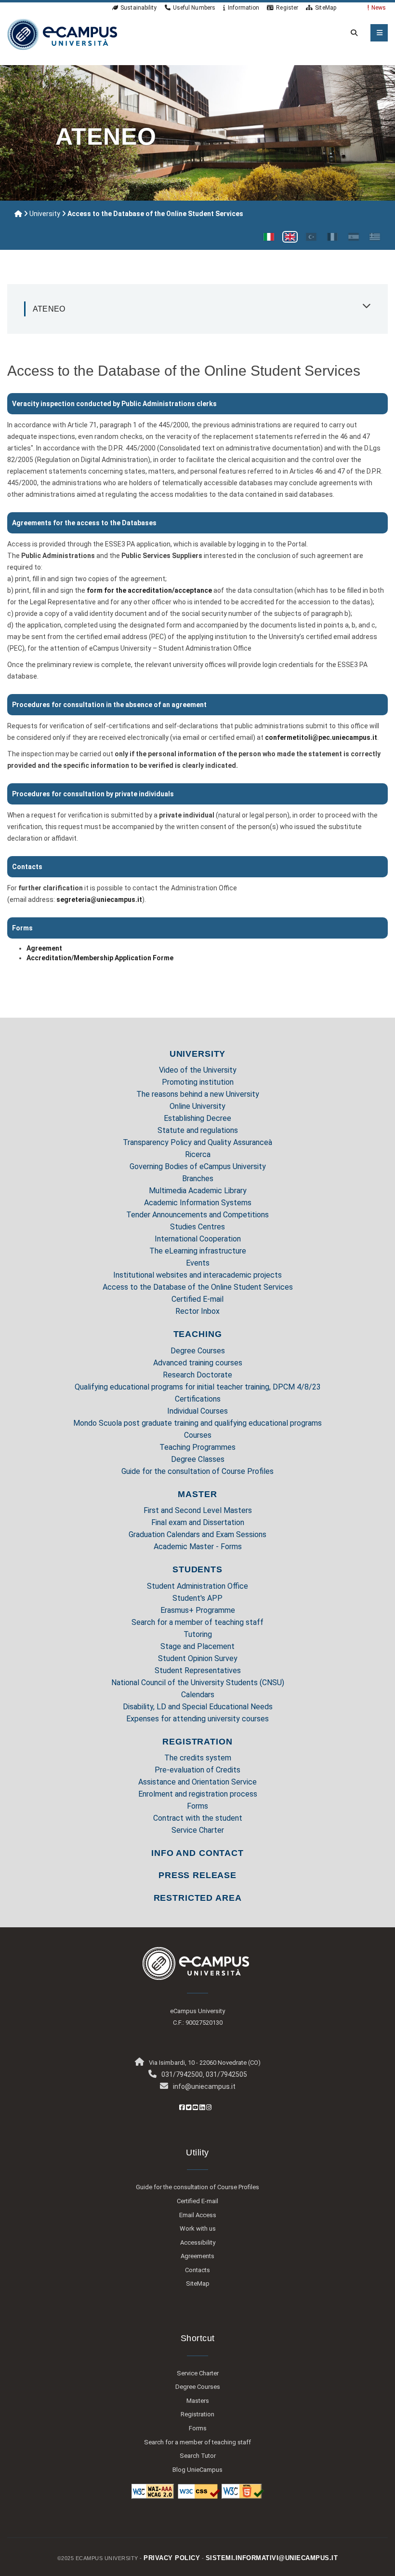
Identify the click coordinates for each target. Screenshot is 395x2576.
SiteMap (326, 8)
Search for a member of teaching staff (197, 1622)
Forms (197, 1806)
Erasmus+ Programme (198, 1610)
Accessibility (198, 2242)
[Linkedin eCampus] (202, 2107)
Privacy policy (172, 2558)
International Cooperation (198, 1239)
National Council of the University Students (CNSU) (198, 1683)
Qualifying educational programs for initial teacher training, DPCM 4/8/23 (198, 1387)
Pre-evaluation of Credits (197, 1770)
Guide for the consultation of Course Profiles (197, 1471)
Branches (198, 1179)
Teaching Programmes (197, 1447)
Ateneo (49, 309)
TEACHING (198, 1334)
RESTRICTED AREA (198, 1898)
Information (244, 8)
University (45, 214)
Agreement (44, 948)
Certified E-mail (197, 1299)
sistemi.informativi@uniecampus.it (272, 2558)
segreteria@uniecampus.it (99, 900)
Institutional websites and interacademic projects (197, 1275)
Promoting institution (198, 1082)
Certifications (198, 1399)
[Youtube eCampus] (195, 2107)
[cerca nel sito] (352, 33)
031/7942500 (182, 2074)
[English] (290, 237)
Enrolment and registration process (198, 1794)
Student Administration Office (197, 1586)
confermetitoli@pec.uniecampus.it (321, 737)
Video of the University (198, 1070)
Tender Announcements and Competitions (197, 1215)
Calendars (198, 1695)
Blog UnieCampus (197, 2470)
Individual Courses (197, 1411)
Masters (198, 2401)
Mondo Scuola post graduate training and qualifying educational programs (197, 1423)
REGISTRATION (197, 1742)
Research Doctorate (197, 1375)
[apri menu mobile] (379, 33)
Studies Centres (197, 1227)
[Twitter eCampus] (189, 2107)
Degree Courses (198, 1351)
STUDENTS (197, 1569)
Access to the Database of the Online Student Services (198, 1287)
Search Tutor (198, 2456)
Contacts (197, 2270)
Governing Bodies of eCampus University (198, 1166)
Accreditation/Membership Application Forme (100, 958)
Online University (197, 1106)
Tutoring (198, 1634)
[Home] (18, 214)
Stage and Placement (197, 1646)
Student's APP (197, 1598)
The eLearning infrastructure (198, 1251)
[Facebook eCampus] (182, 2107)
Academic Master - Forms (198, 1547)
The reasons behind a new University (198, 1094)
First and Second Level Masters (198, 1510)
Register (287, 8)
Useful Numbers (194, 8)
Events (198, 1263)
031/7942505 (226, 2074)
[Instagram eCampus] (209, 2107)
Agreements (197, 2256)
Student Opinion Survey (198, 1658)
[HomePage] (62, 34)
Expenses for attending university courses (197, 1719)
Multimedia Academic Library (198, 1191)
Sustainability (138, 8)
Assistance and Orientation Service (197, 1782)
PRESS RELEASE (197, 1875)
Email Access (198, 2215)
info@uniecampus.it (204, 2086)
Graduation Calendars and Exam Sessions (197, 1534)
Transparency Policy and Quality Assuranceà (197, 1142)
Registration (197, 2414)
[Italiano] (269, 237)
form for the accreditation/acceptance (149, 590)
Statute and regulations (198, 1130)
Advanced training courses (198, 1363)
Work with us (198, 2228)
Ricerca (198, 1154)
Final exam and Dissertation (198, 1522)
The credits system (198, 1758)
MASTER (197, 1494)
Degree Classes (198, 1459)
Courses (198, 1435)
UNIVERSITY (198, 1054)
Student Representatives (198, 1670)
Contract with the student (198, 1818)
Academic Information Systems (198, 1203)
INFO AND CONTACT (197, 1853)
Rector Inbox (197, 1311)
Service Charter (198, 1830)
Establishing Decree (197, 1118)
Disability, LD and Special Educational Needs (198, 1707)
